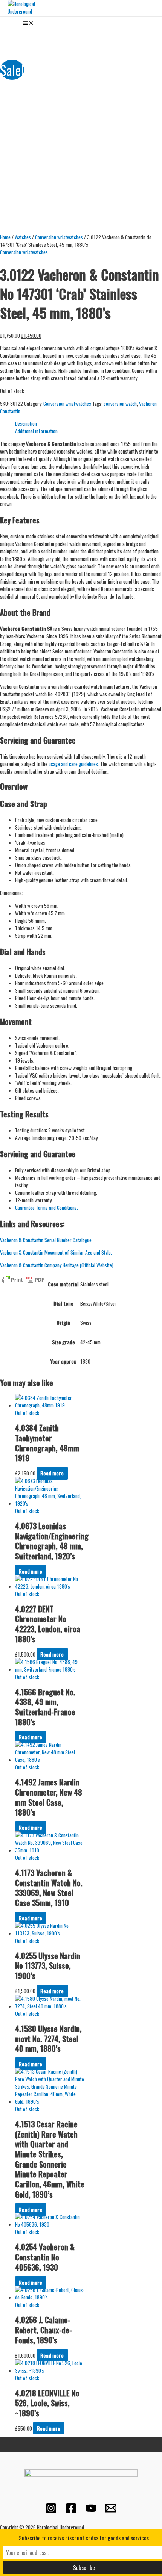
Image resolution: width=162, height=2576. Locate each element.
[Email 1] (111, 2511)
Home (5, 237)
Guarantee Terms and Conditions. (47, 1208)
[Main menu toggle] (28, 23)
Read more (52, 1473)
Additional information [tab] (36, 431)
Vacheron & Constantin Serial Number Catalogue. (46, 1240)
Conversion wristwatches (59, 237)
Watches (23, 237)
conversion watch (120, 404)
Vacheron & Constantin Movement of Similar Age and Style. (57, 1252)
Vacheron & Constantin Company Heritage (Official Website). (58, 1265)
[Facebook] (71, 2511)
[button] (10, 34)
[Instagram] (51, 2511)
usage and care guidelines (73, 764)
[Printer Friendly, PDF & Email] (23, 1279)
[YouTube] (91, 2511)
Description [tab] (26, 423)
